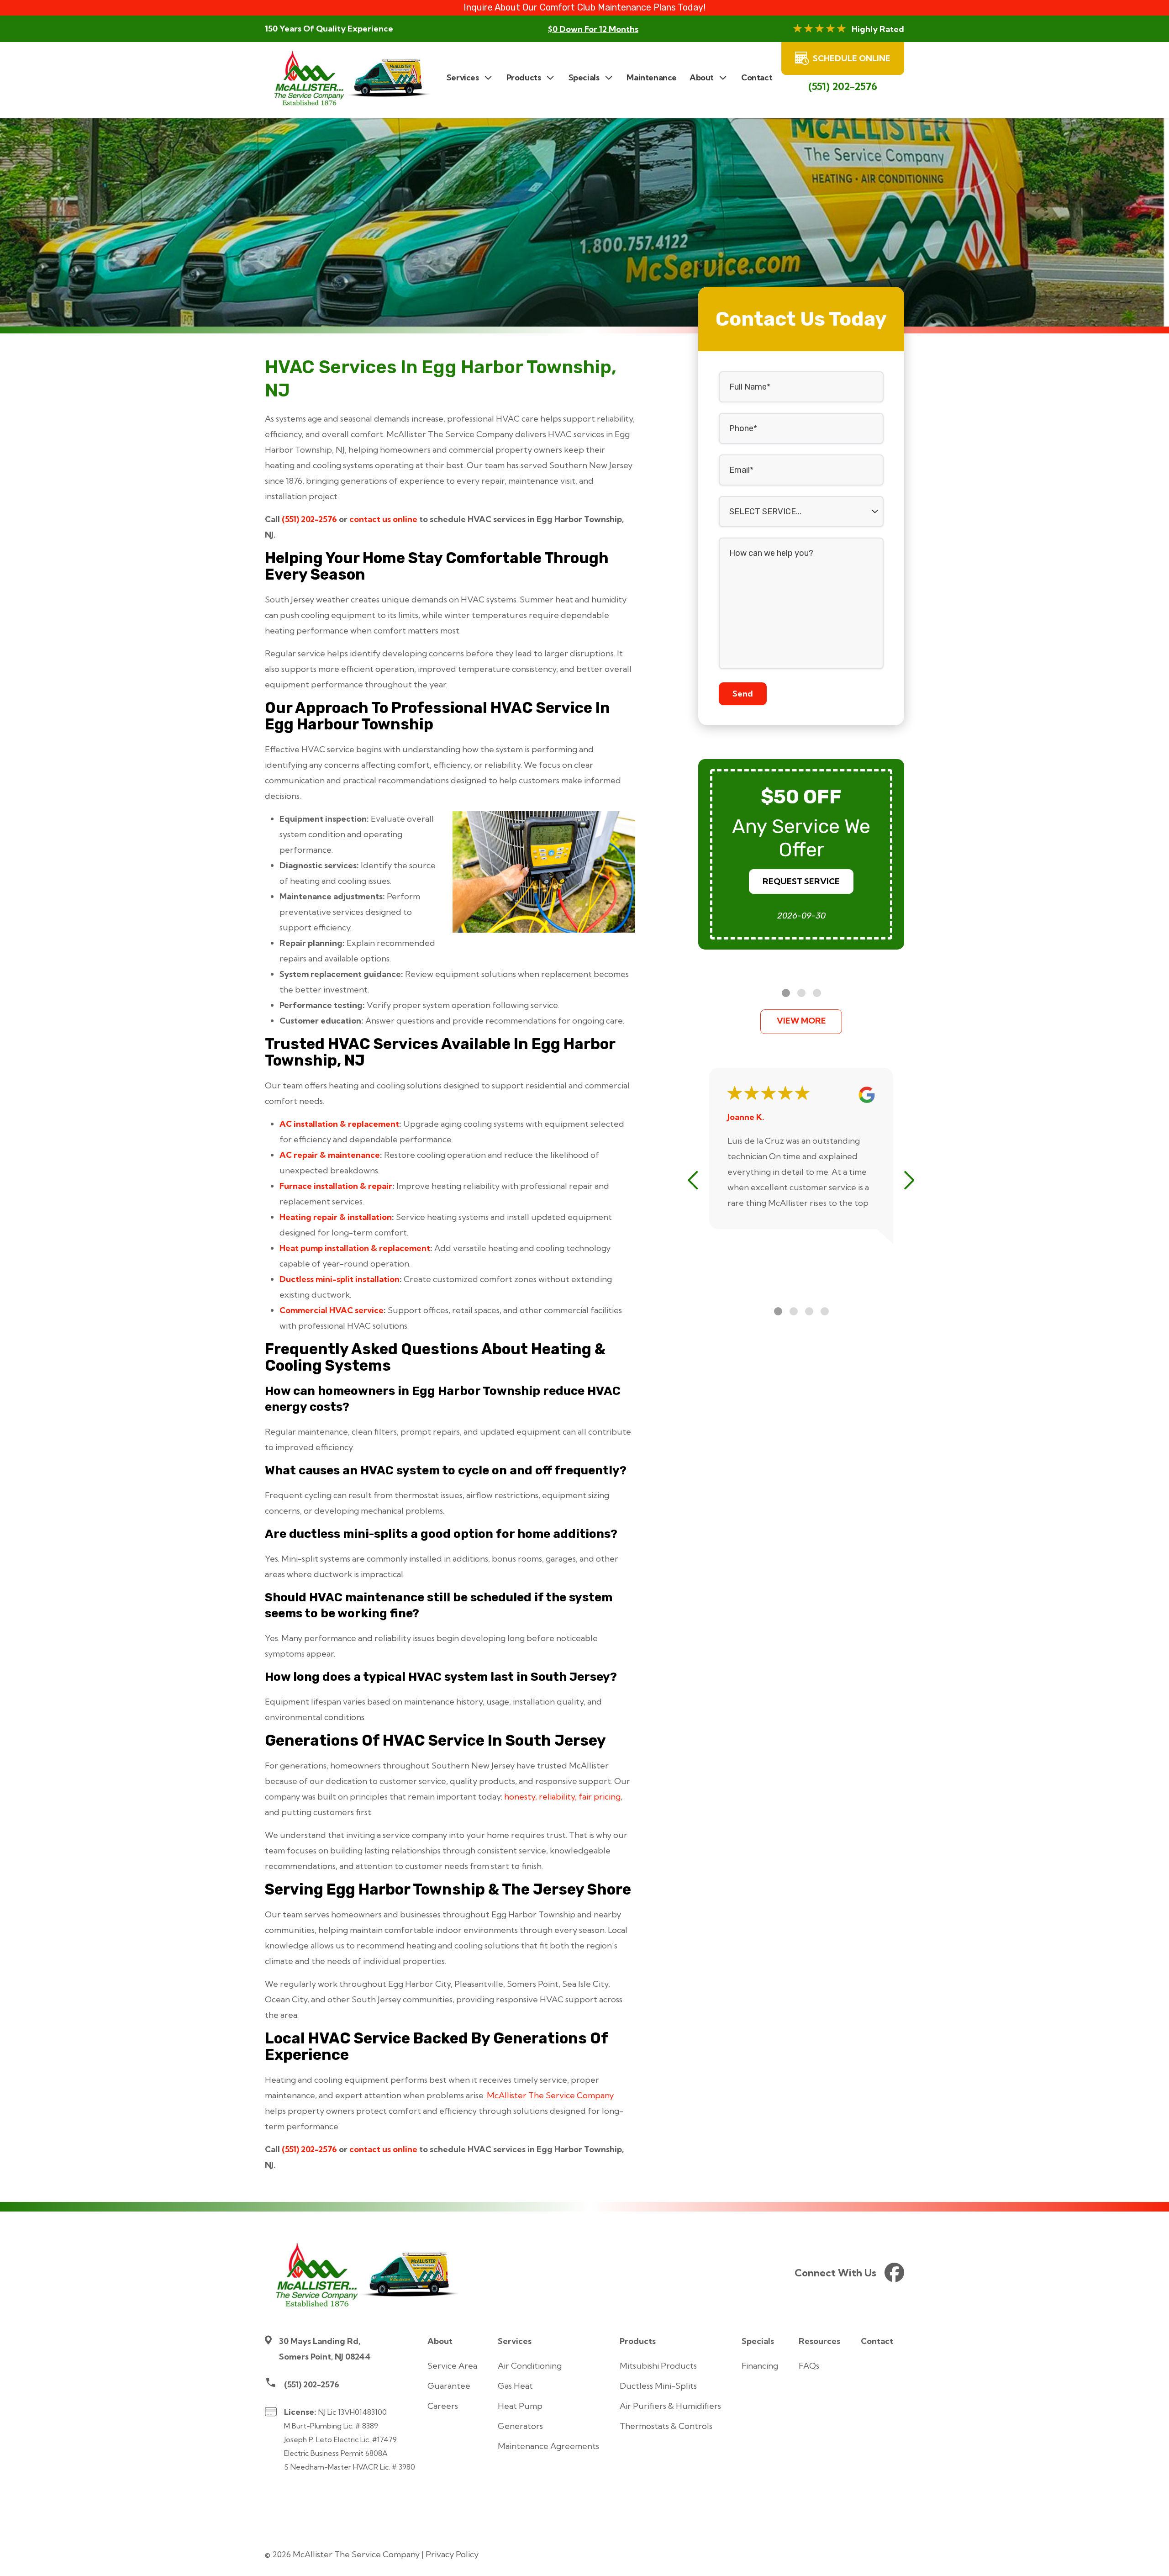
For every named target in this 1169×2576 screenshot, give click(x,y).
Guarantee (449, 2386)
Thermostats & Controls (666, 2426)
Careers (443, 2406)
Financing (760, 2366)
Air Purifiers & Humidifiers (670, 2406)
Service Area (452, 2366)
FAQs (809, 2366)
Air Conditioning (530, 2366)
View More (801, 1021)
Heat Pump (520, 2406)
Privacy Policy (452, 2554)
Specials (758, 2341)
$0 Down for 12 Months (593, 29)
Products (638, 2341)
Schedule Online (852, 58)
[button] (786, 993)
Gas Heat (515, 2386)
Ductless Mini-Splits (658, 2386)
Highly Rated (878, 29)
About (440, 2341)
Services (515, 2341)
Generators (520, 2426)
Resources (819, 2341)
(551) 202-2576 (843, 86)
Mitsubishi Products (658, 2366)
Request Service (801, 881)
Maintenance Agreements (548, 2446)
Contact (877, 2341)
